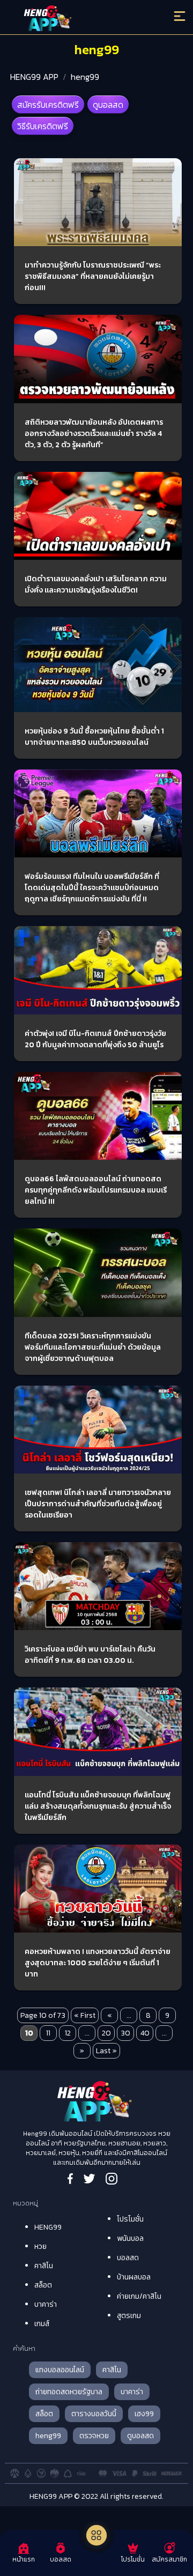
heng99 (85, 77)
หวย (40, 2246)
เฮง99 (144, 2414)
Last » (106, 2051)
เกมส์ (42, 2324)
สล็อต (43, 2285)
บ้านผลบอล (134, 2277)
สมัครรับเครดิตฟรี (48, 105)
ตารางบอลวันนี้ (94, 2414)
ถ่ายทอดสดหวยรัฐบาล (69, 2392)
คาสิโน (44, 2266)
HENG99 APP (34, 77)
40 (145, 2033)
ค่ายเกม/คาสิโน (139, 2296)
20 (106, 2033)
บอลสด (128, 2258)
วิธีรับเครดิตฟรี (43, 126)
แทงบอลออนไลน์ (60, 2370)
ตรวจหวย (94, 2436)
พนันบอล (130, 2238)
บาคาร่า (46, 2304)
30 (125, 2033)
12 (68, 2033)
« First (85, 2015)
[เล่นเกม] (96, 2535)
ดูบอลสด (108, 105)
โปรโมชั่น (130, 2219)
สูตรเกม (129, 2316)
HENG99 (48, 2227)
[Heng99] (75, 19)
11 (48, 2033)
